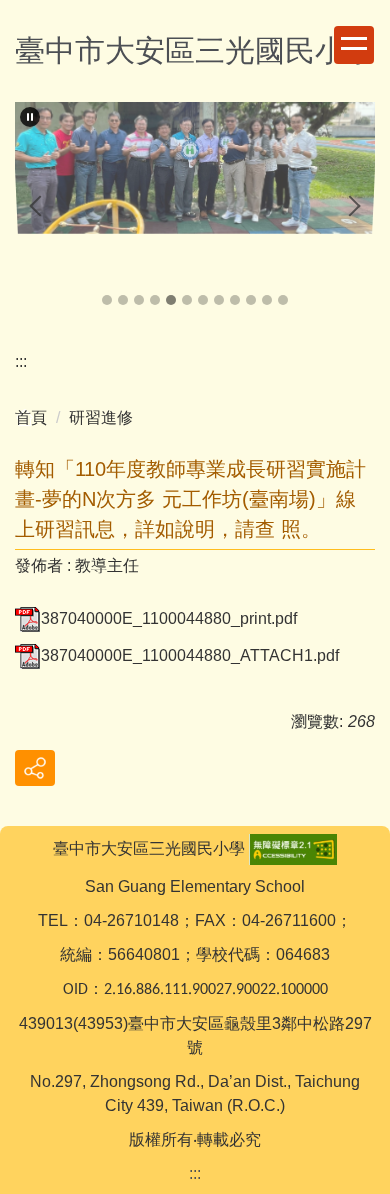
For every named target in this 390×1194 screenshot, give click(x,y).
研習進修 (101, 417)
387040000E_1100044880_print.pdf (169, 618)
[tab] (107, 300)
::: (21, 361)
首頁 (31, 417)
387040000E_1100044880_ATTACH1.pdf (190, 655)
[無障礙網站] (293, 848)
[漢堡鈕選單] (354, 45)
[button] (30, 117)
